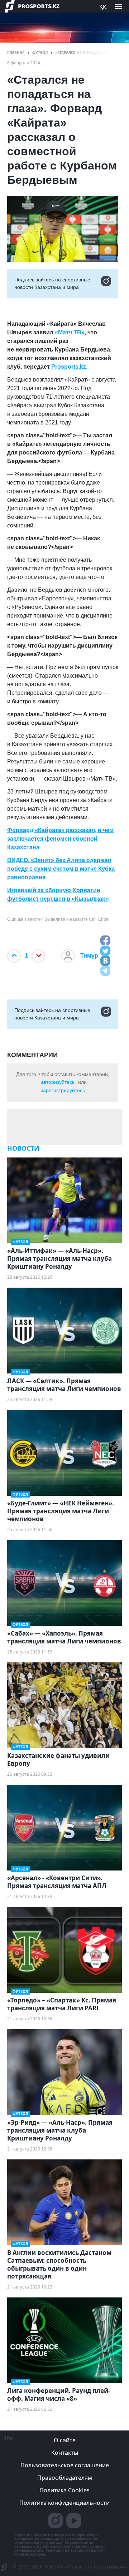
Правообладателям (65, 2478)
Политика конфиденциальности (64, 2503)
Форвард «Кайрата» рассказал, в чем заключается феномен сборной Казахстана (60, 839)
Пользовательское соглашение (65, 2465)
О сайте (65, 2440)
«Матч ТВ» (70, 332)
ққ (103, 6)
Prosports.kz (69, 367)
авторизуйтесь (58, 1082)
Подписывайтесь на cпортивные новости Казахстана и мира (52, 283)
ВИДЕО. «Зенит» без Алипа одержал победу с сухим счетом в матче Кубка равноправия (61, 869)
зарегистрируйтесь (63, 1090)
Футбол (40, 53)
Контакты (65, 2453)
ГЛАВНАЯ (16, 53)
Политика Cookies (64, 2490)
